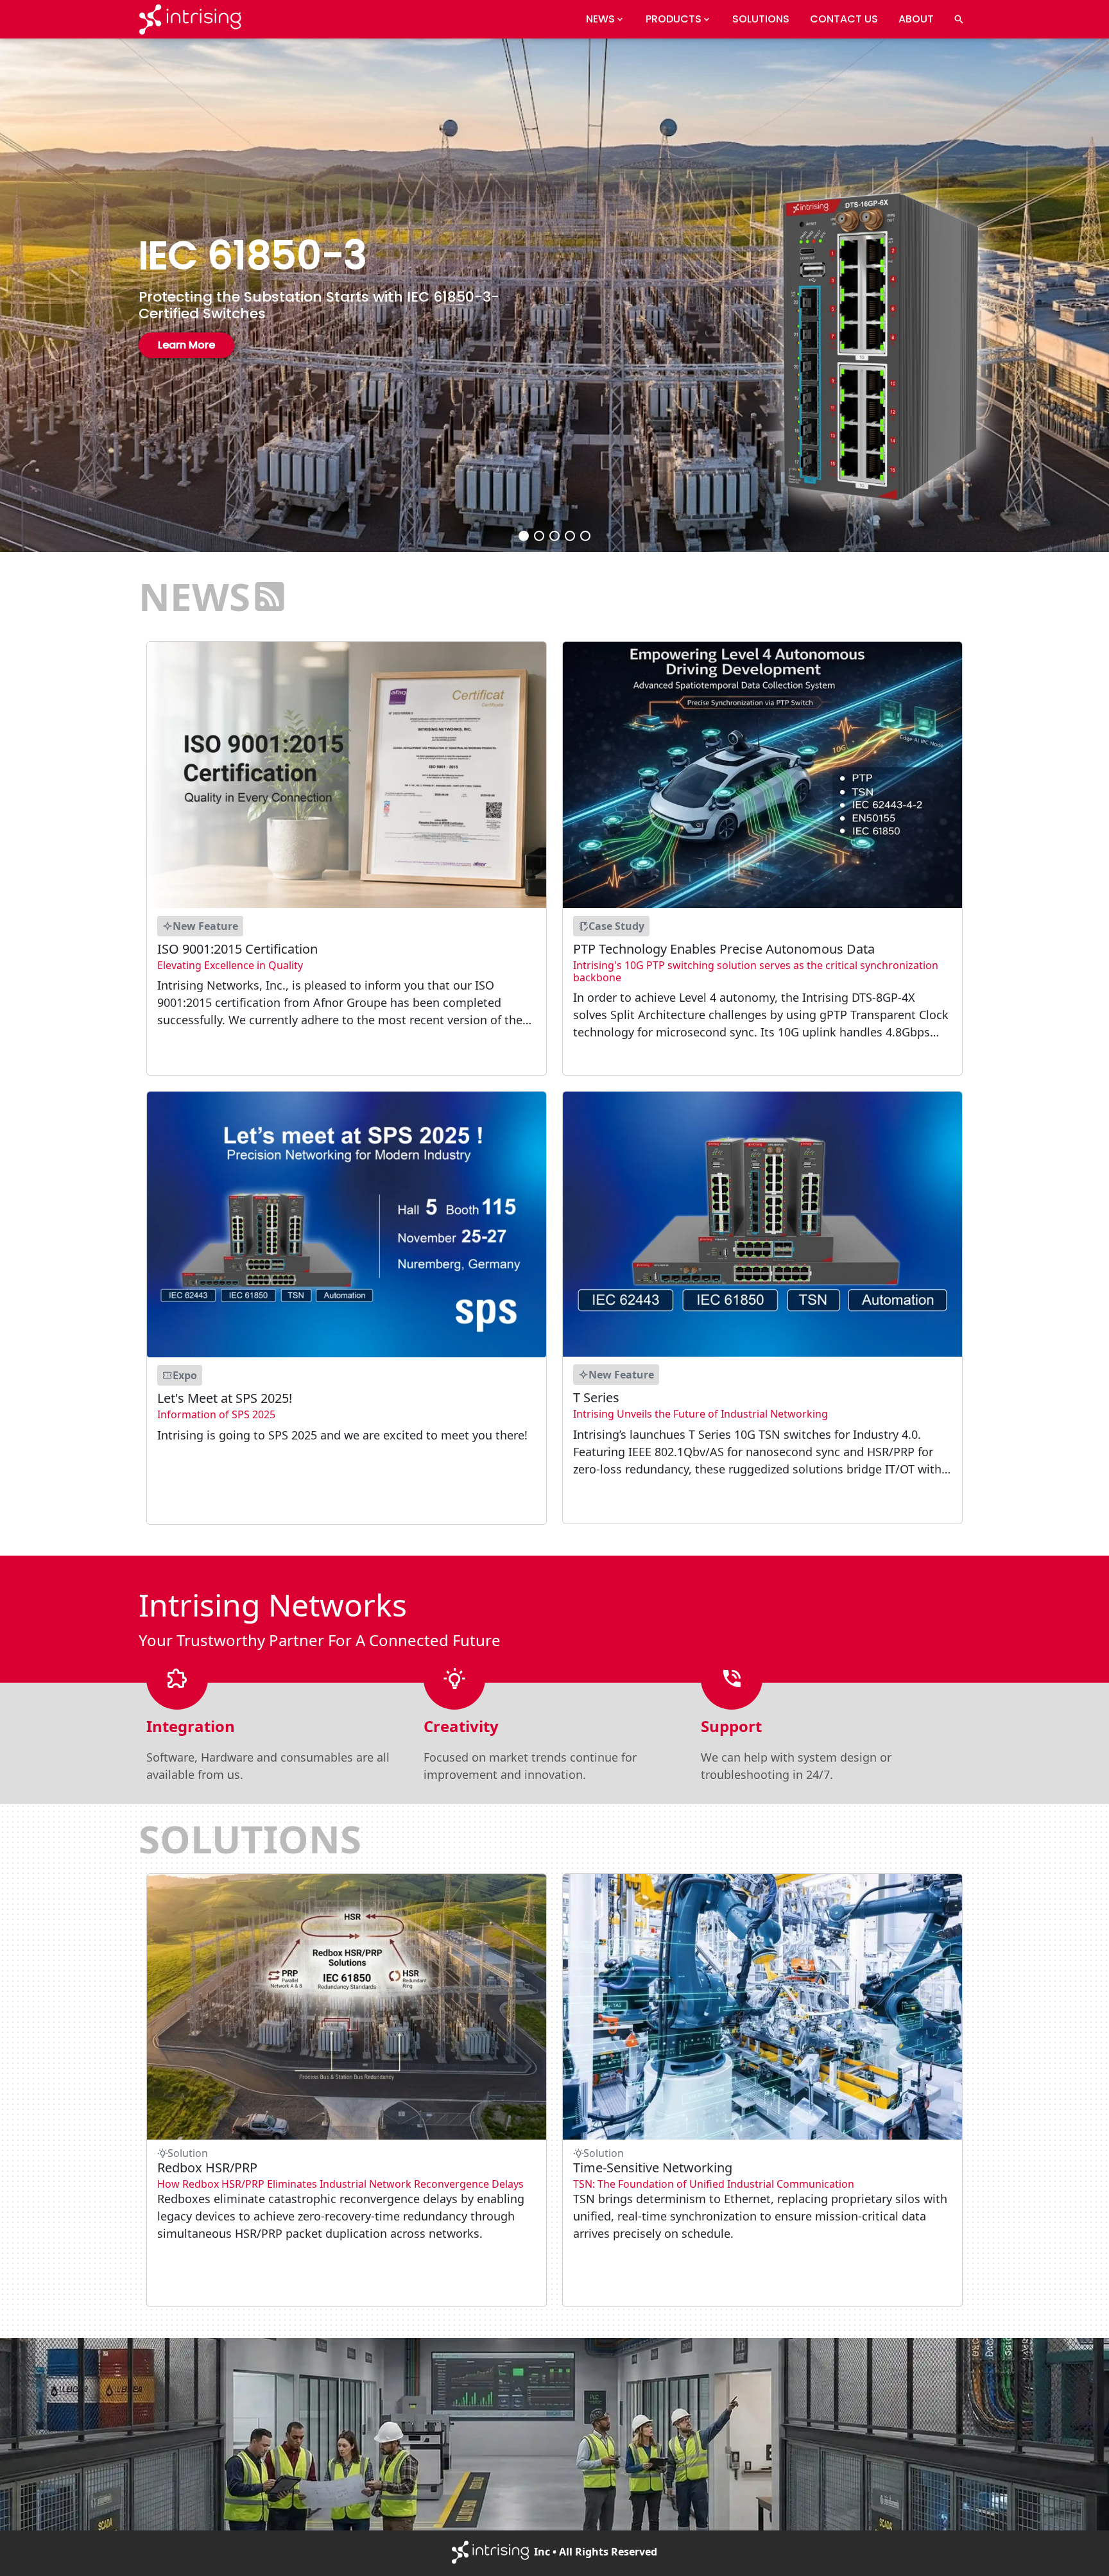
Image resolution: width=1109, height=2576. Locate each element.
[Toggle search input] (959, 19)
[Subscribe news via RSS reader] (270, 596)
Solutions (761, 19)
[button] (524, 536)
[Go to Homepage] (190, 19)
